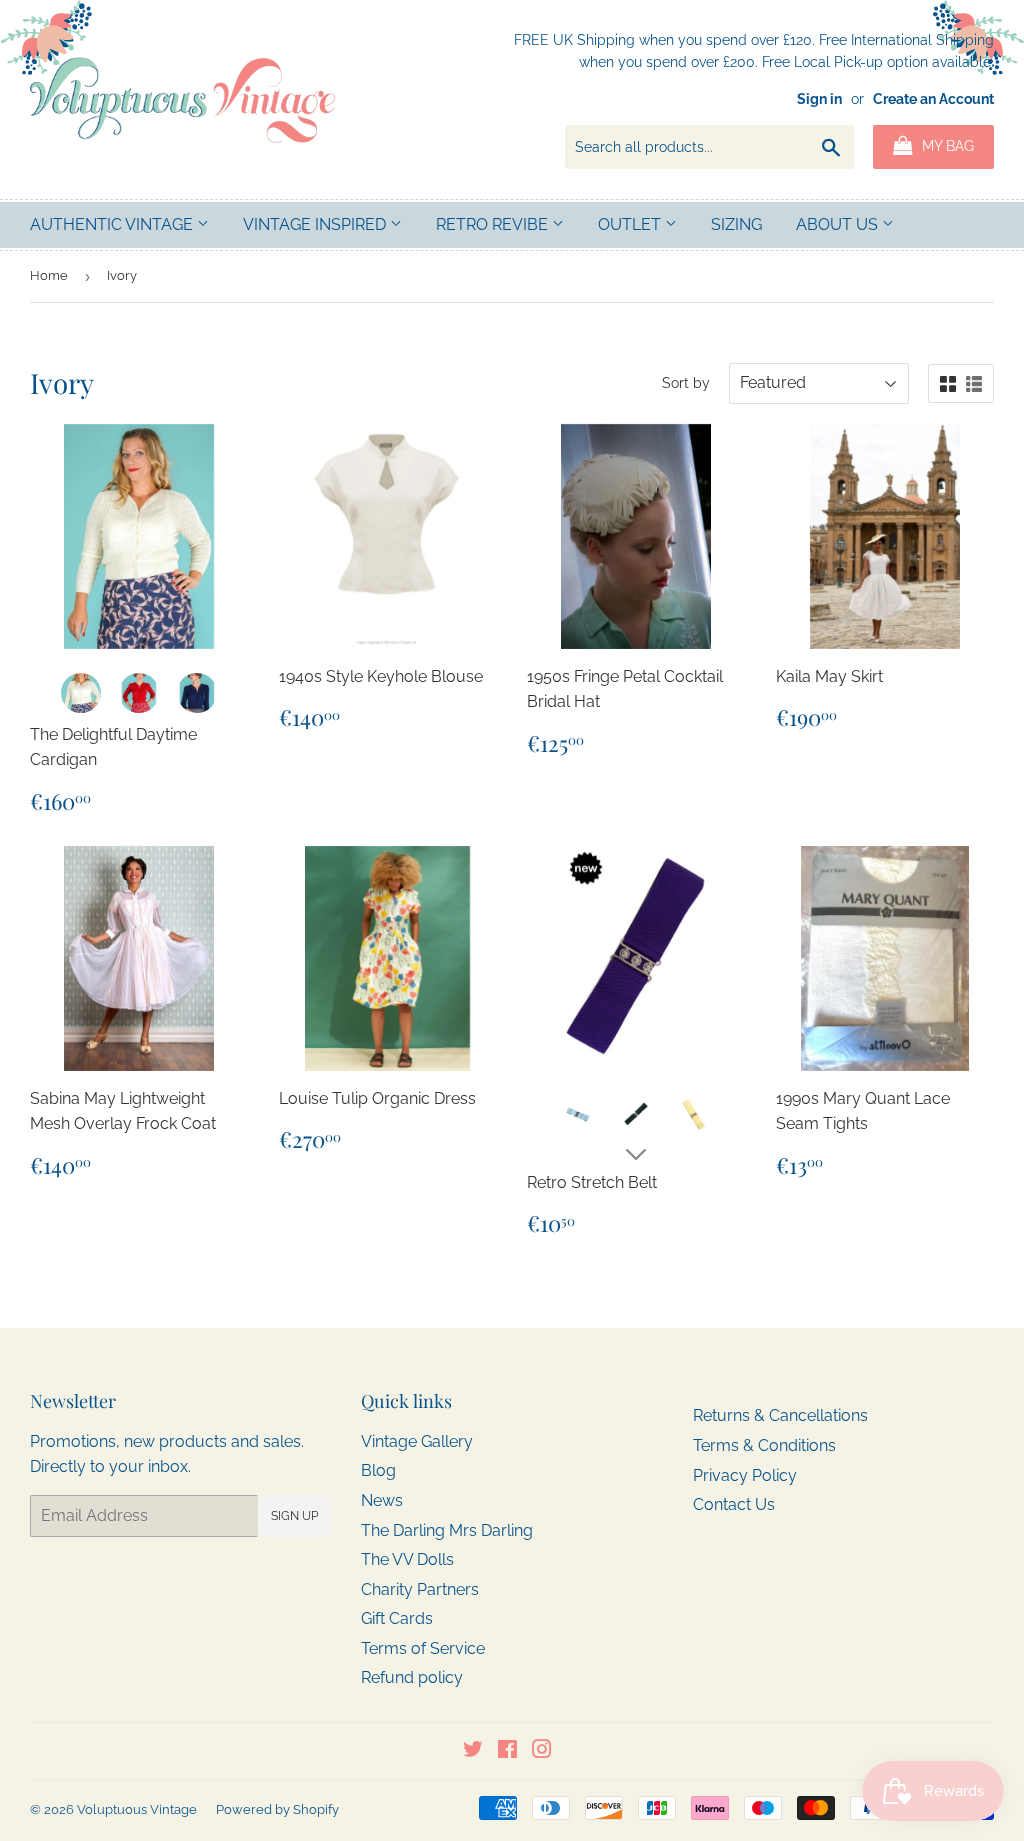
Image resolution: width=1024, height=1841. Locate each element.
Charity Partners (420, 1589)
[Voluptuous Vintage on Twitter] (473, 1751)
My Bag (946, 146)
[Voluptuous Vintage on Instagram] (542, 1751)
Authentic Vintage (113, 224)
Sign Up (294, 1516)
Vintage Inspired (316, 224)
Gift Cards (397, 1618)
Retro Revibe (494, 224)
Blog (378, 1470)
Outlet (631, 224)
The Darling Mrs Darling (447, 1530)
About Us (839, 224)
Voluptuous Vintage (137, 1809)
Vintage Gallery (417, 1441)
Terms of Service (423, 1648)
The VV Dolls (407, 1559)
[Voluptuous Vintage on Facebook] (507, 1751)
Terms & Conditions (764, 1445)
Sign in (819, 99)
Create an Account (933, 99)
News (382, 1500)
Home (49, 275)
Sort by (686, 383)
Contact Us (734, 1504)
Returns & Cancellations (780, 1415)
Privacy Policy (745, 1475)
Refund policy (412, 1677)
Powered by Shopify (277, 1809)
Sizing (736, 224)
